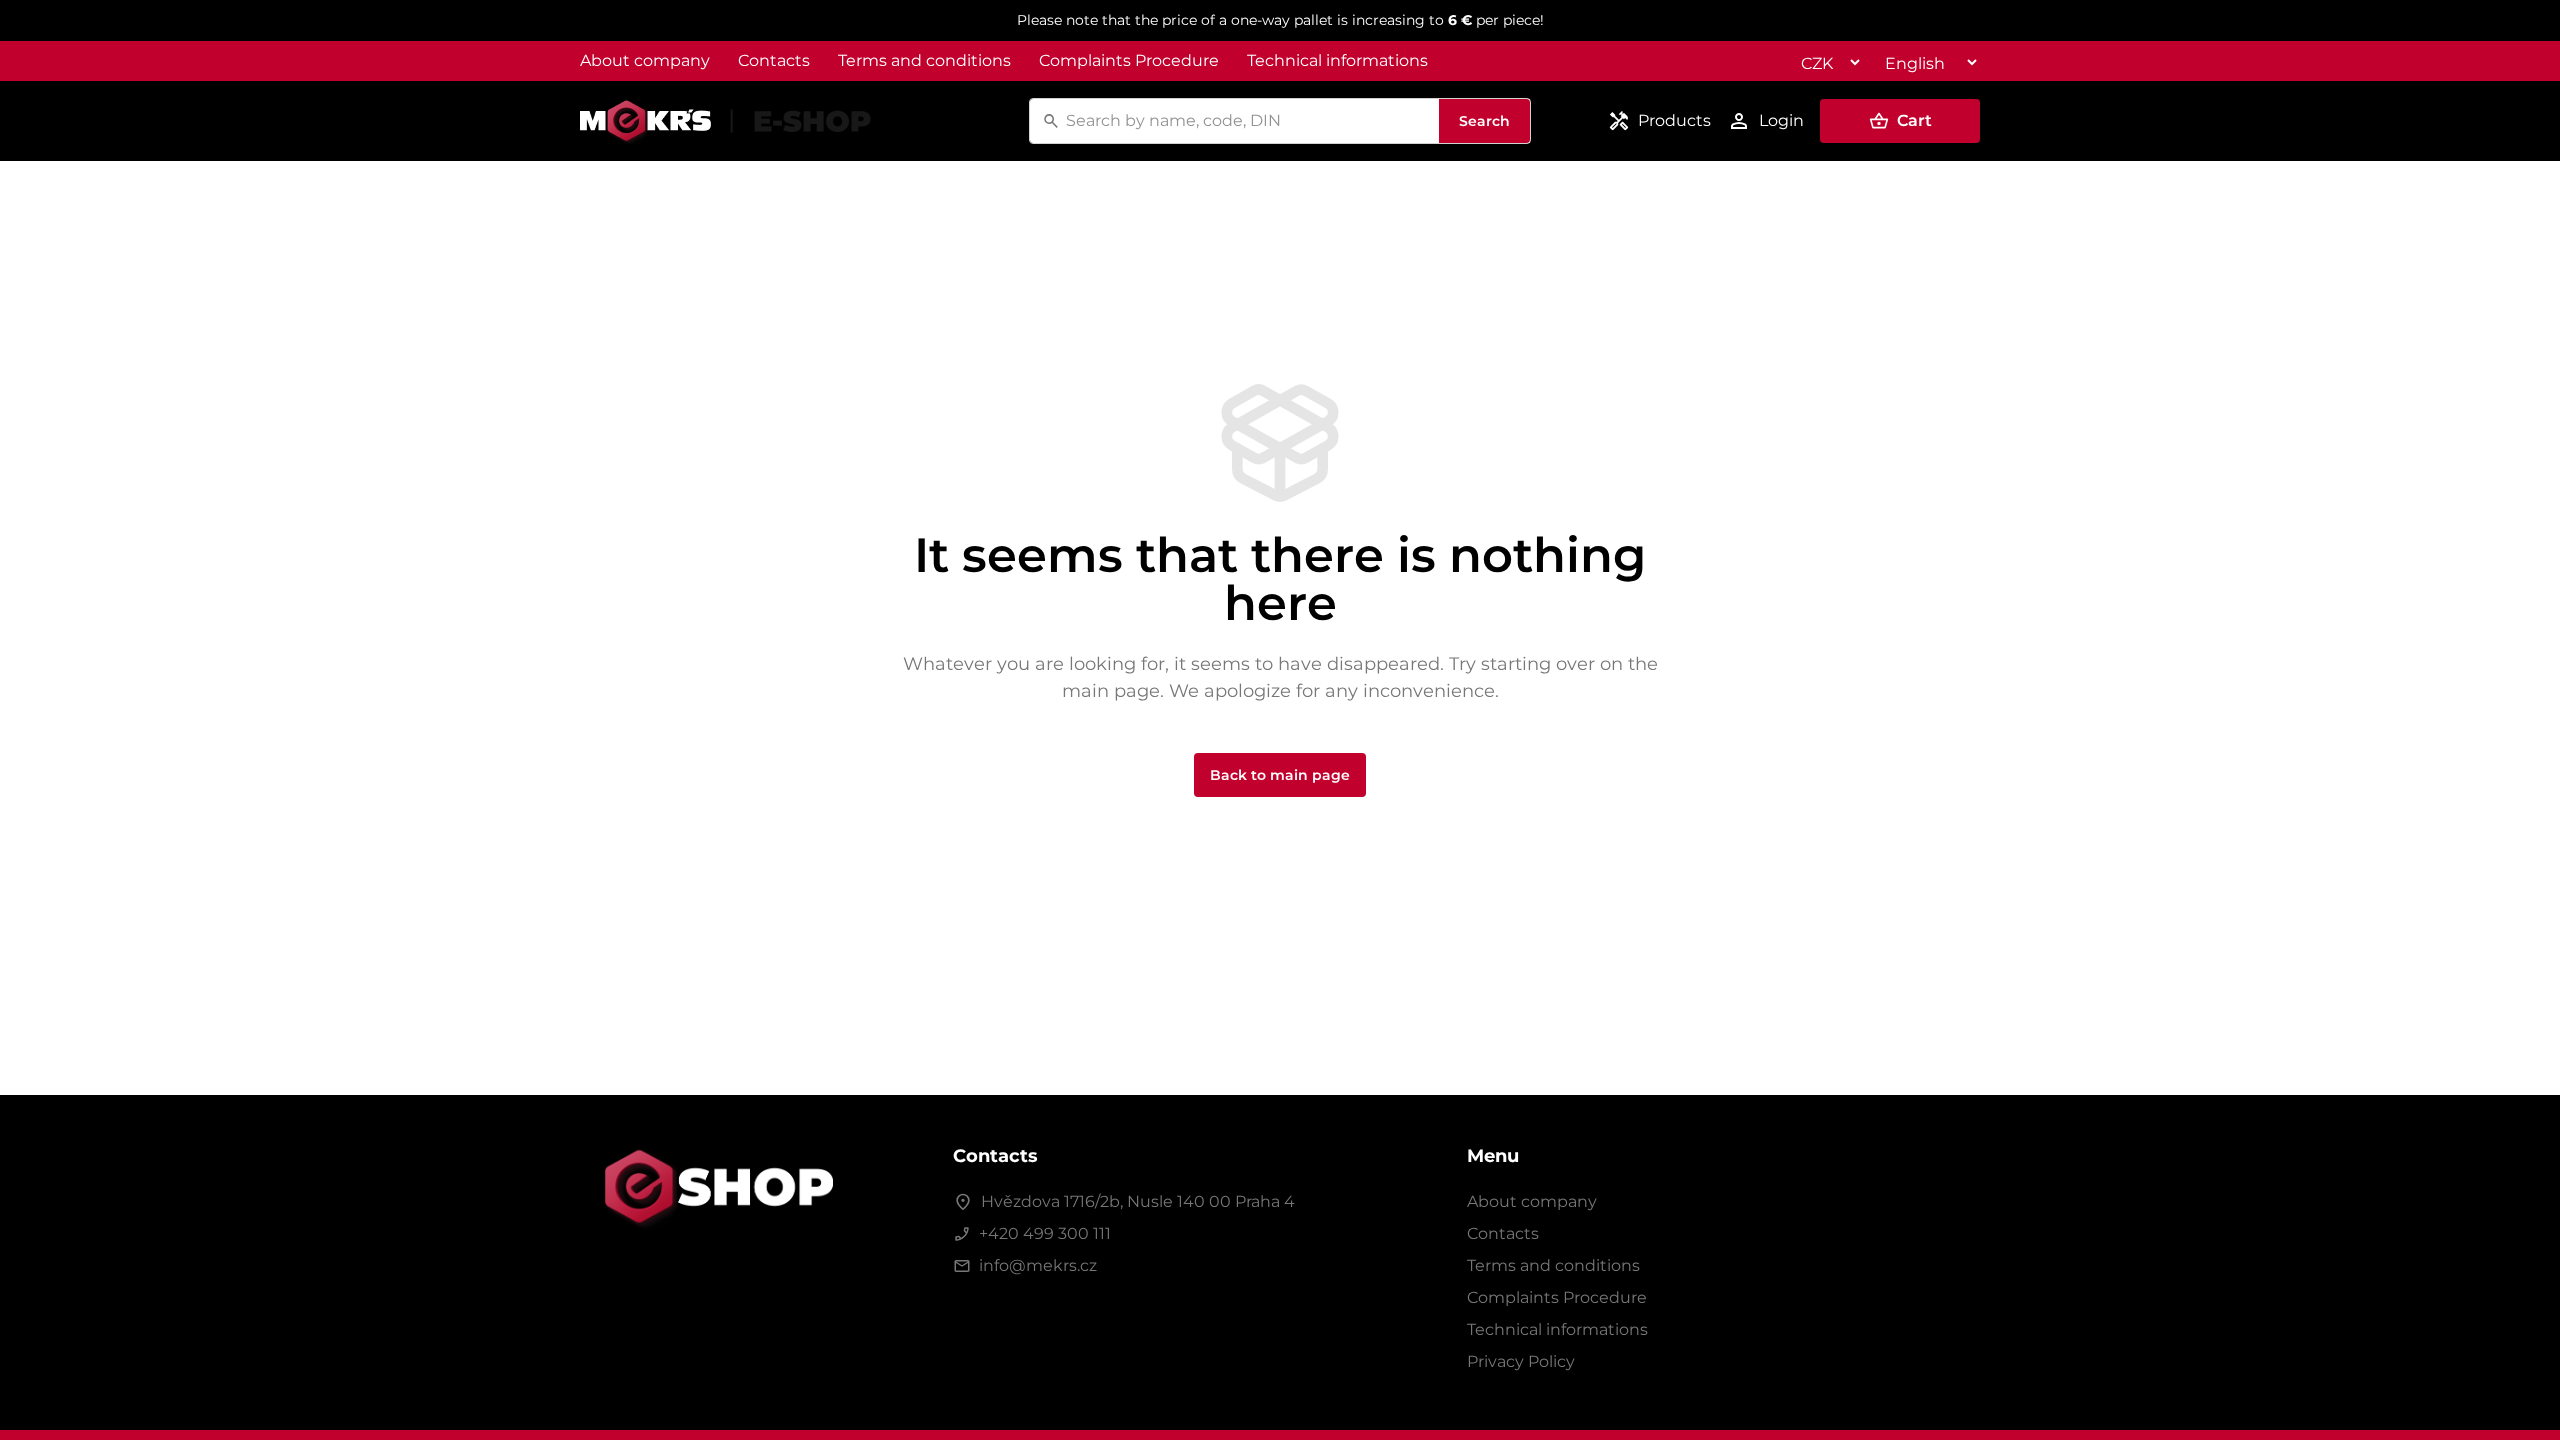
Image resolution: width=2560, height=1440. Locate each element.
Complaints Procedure (1129, 60)
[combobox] (1249, 121)
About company (645, 60)
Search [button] (1484, 121)
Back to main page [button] (1280, 775)
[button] (1900, 121)
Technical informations (1337, 60)
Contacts (774, 60)
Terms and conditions (924, 60)
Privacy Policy (1521, 1361)
